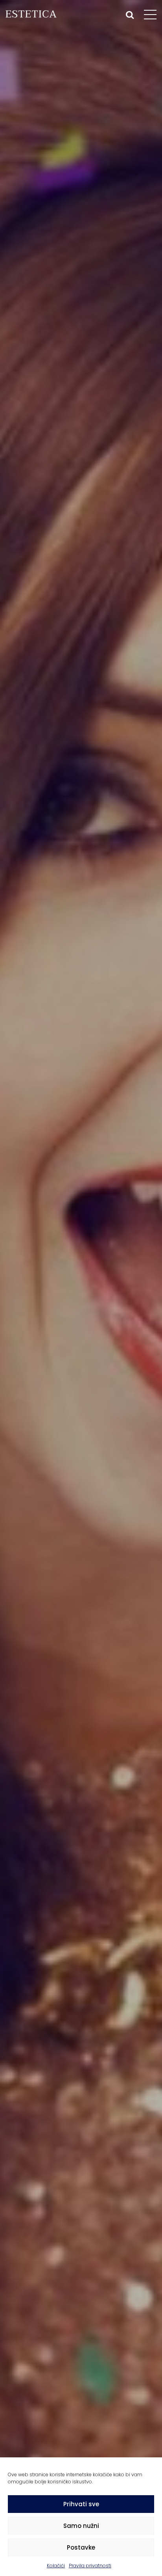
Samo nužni (81, 2526)
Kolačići (56, 2566)
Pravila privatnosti (90, 2566)
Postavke (81, 2547)
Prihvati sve (81, 2504)
